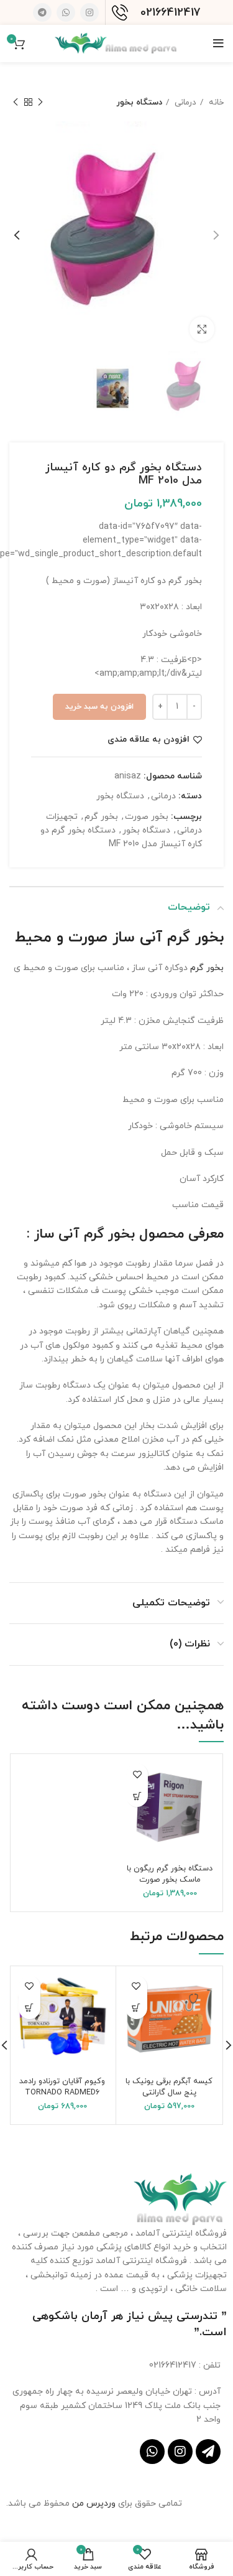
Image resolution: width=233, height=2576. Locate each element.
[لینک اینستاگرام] (89, 12)
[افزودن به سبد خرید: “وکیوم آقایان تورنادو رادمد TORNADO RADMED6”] (30, 2008)
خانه (215, 102)
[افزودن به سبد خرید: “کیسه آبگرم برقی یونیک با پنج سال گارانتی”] (136, 2008)
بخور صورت (147, 817)
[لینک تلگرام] (42, 12)
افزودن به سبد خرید (99, 707)
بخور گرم (101, 817)
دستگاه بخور (139, 102)
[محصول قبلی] (40, 103)
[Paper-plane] (208, 2452)
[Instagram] (180, 2452)
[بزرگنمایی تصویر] (202, 329)
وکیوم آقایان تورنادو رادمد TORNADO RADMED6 (62, 2087)
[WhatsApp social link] (66, 12)
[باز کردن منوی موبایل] (218, 44)
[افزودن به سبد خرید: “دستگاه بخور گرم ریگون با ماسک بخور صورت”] (137, 1796)
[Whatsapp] (152, 2452)
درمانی (184, 102)
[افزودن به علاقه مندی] (137, 1774)
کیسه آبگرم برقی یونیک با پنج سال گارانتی (169, 2087)
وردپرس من (95, 2504)
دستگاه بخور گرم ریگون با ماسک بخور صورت (170, 1874)
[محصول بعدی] (16, 103)
